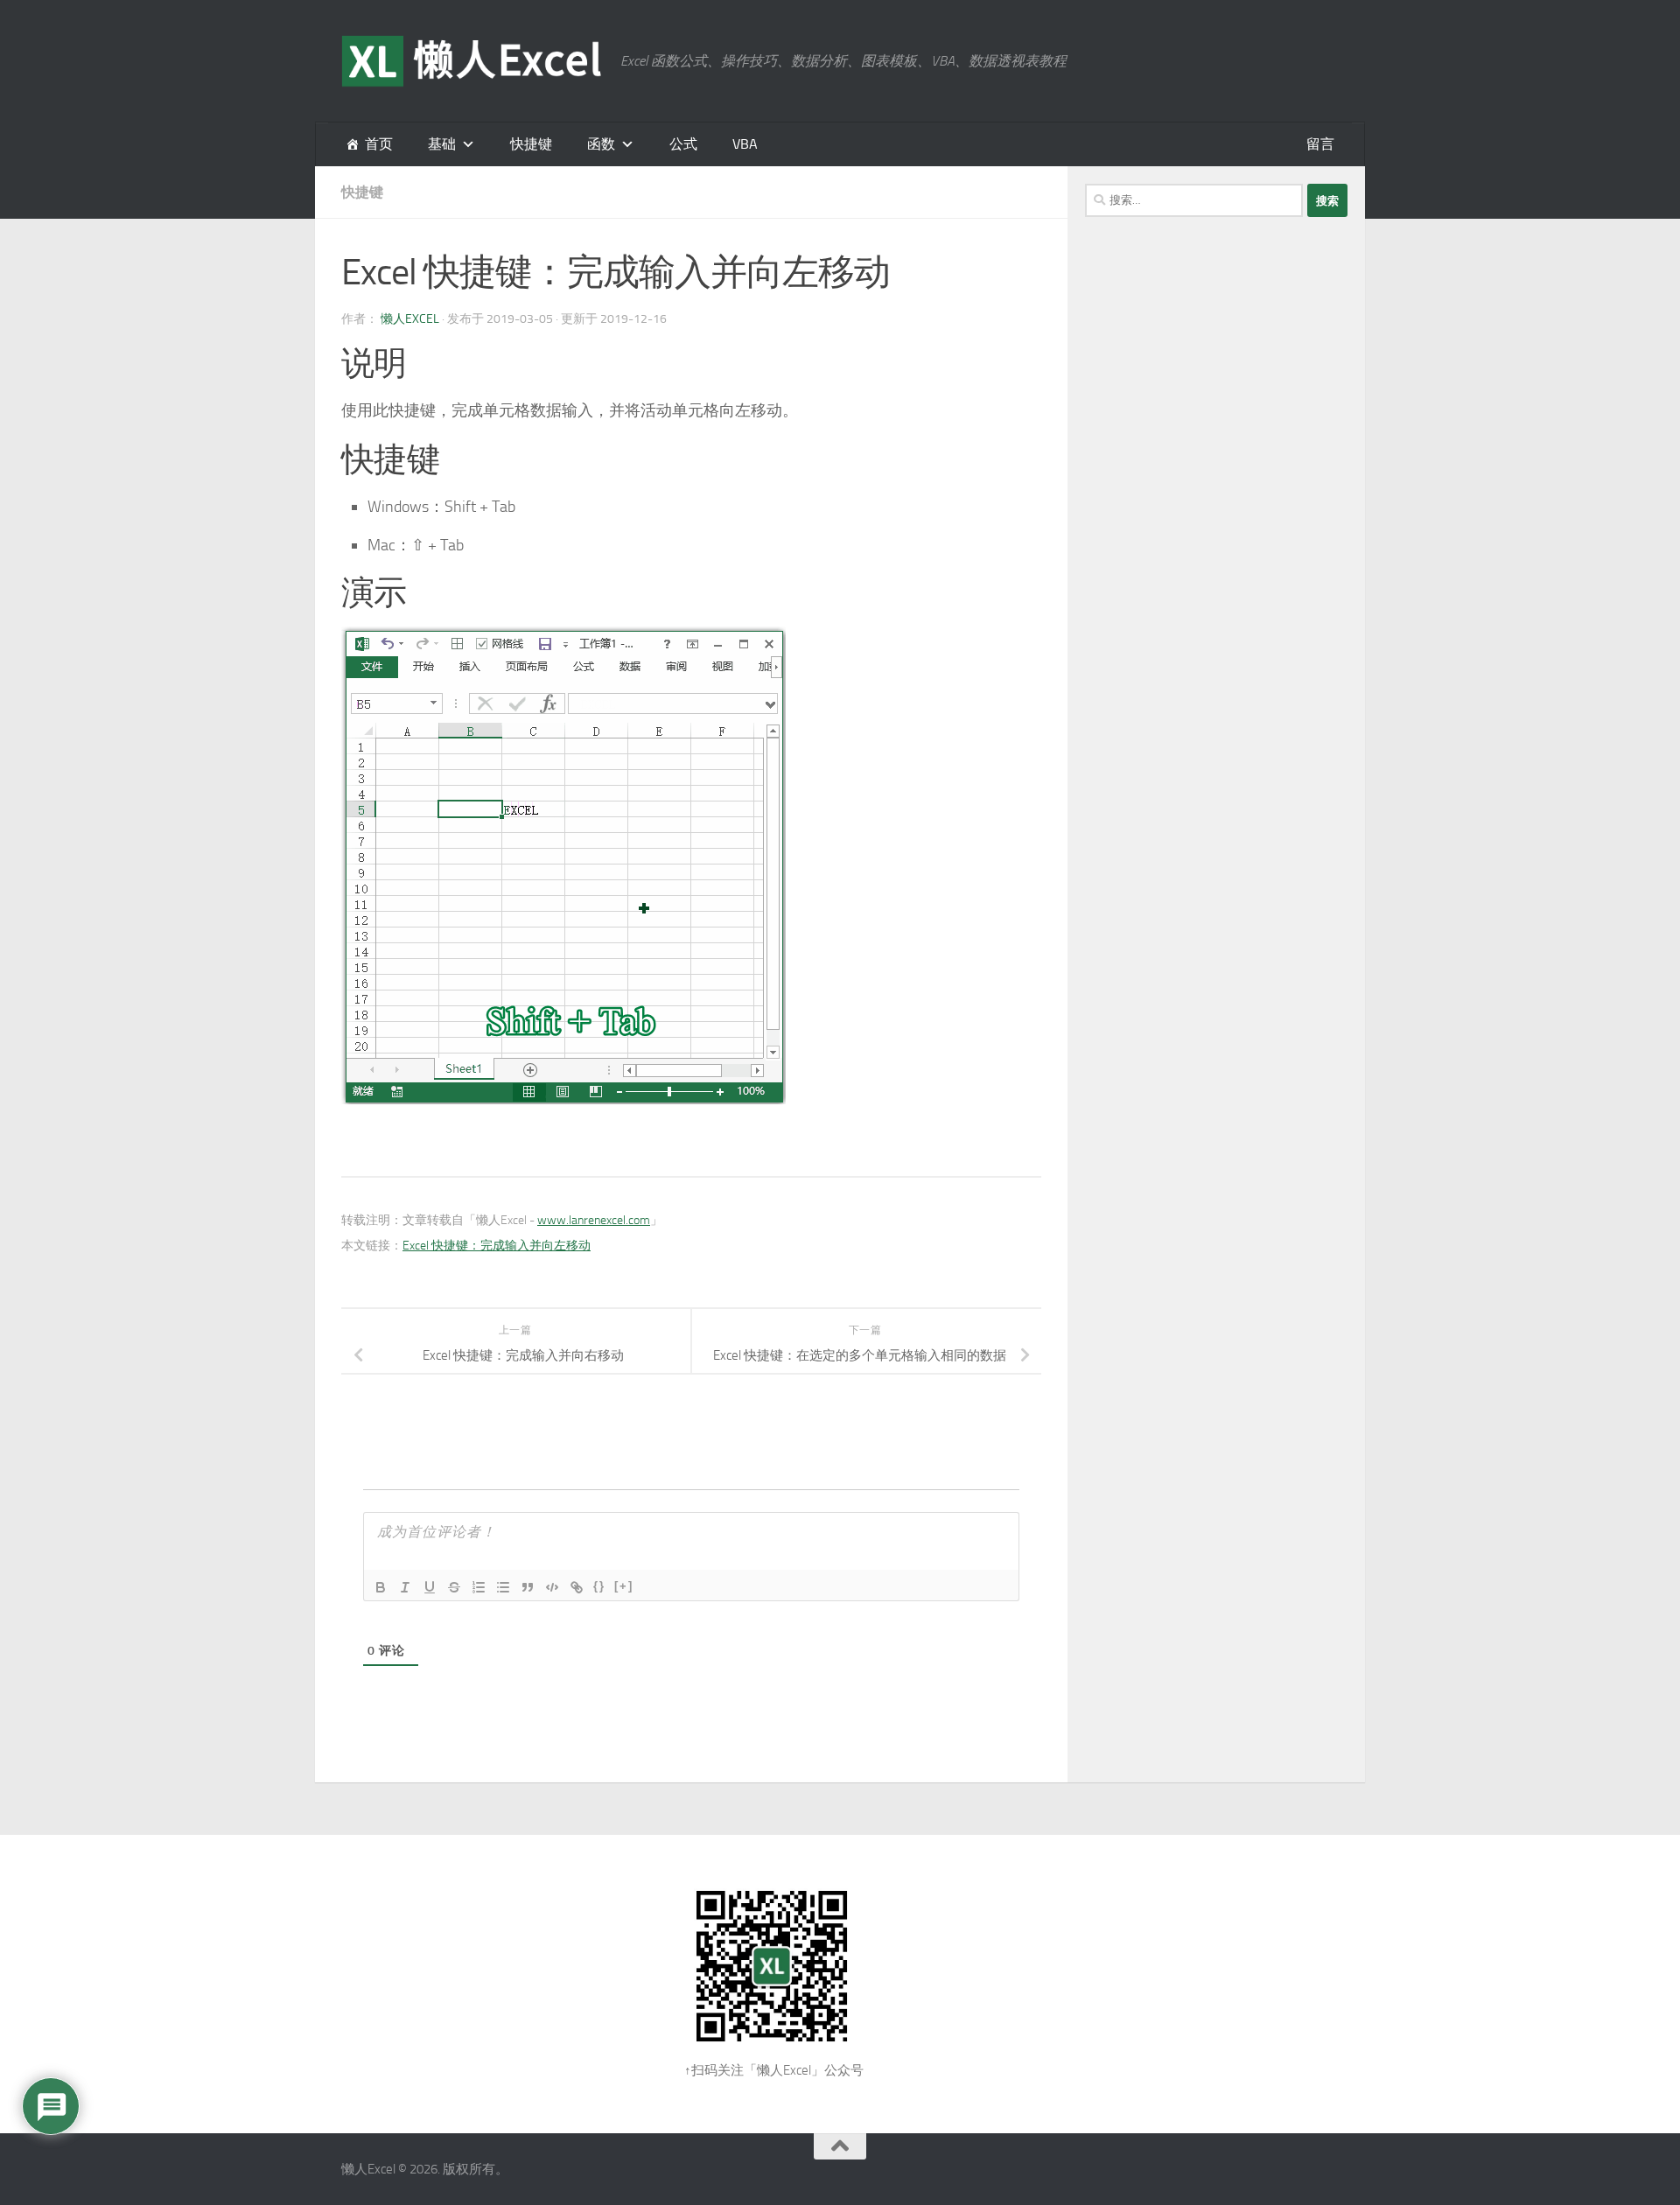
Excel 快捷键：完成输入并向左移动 (497, 1246)
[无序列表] (503, 1587)
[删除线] (454, 1587)
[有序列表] (479, 1587)
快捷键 (531, 144)
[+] (624, 1586)
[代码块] (552, 1587)
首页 (379, 144)
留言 (1320, 144)
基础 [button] (442, 144)
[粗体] (381, 1587)
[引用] (528, 1587)
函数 (601, 144)
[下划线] (430, 1587)
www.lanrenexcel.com (594, 1220)
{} (599, 1586)
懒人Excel (410, 319)
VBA (745, 144)
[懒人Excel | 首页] (472, 61)
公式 (683, 144)
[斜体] (405, 1587)
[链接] (577, 1587)
